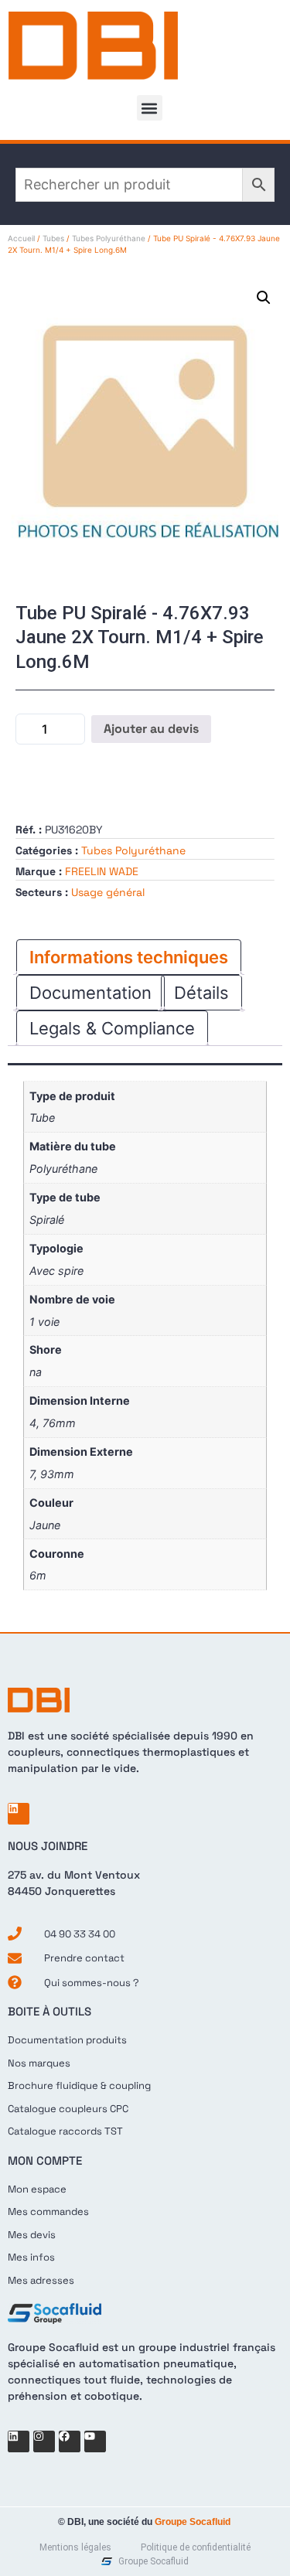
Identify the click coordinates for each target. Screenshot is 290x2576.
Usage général (108, 892)
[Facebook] (70, 2441)
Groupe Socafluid (193, 2522)
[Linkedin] (19, 1814)
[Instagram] (44, 2441)
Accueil (21, 238)
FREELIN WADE (102, 871)
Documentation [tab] (90, 993)
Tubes (53, 238)
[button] (150, 108)
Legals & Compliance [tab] (112, 1028)
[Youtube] (95, 2441)
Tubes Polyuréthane (109, 238)
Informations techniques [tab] (129, 957)
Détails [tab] (201, 993)
